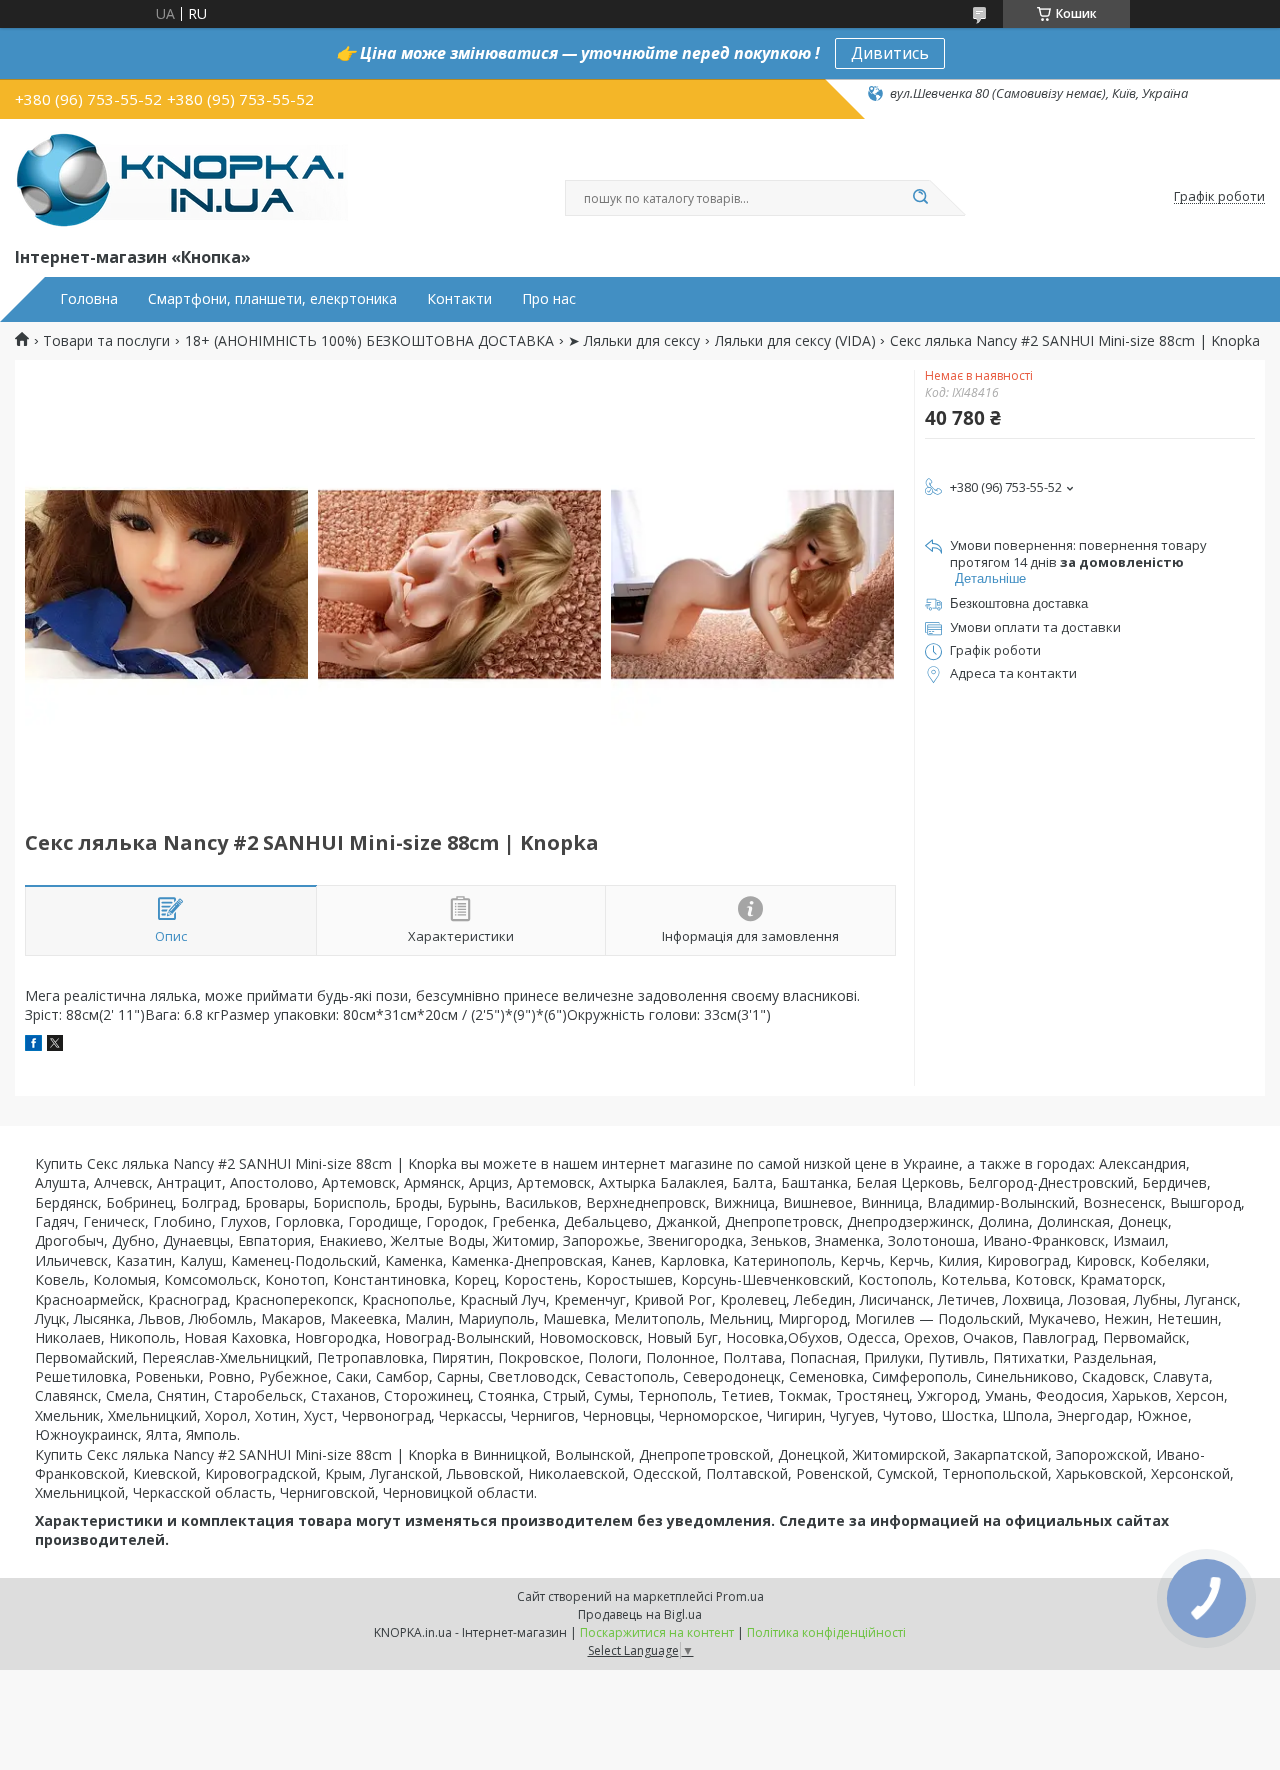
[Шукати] (920, 198)
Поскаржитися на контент (657, 1632)
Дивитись (890, 53)
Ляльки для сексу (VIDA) (795, 341)
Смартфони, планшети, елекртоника (272, 299)
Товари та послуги (106, 341)
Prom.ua (740, 1596)
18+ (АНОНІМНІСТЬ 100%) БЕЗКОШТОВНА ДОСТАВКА (369, 341)
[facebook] (33, 1045)
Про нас (549, 299)
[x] (55, 1045)
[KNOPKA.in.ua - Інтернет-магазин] (181, 179)
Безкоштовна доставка (1019, 603)
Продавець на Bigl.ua (640, 1614)
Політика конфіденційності (826, 1632)
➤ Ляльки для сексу (634, 341)
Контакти (459, 299)
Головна (89, 299)
